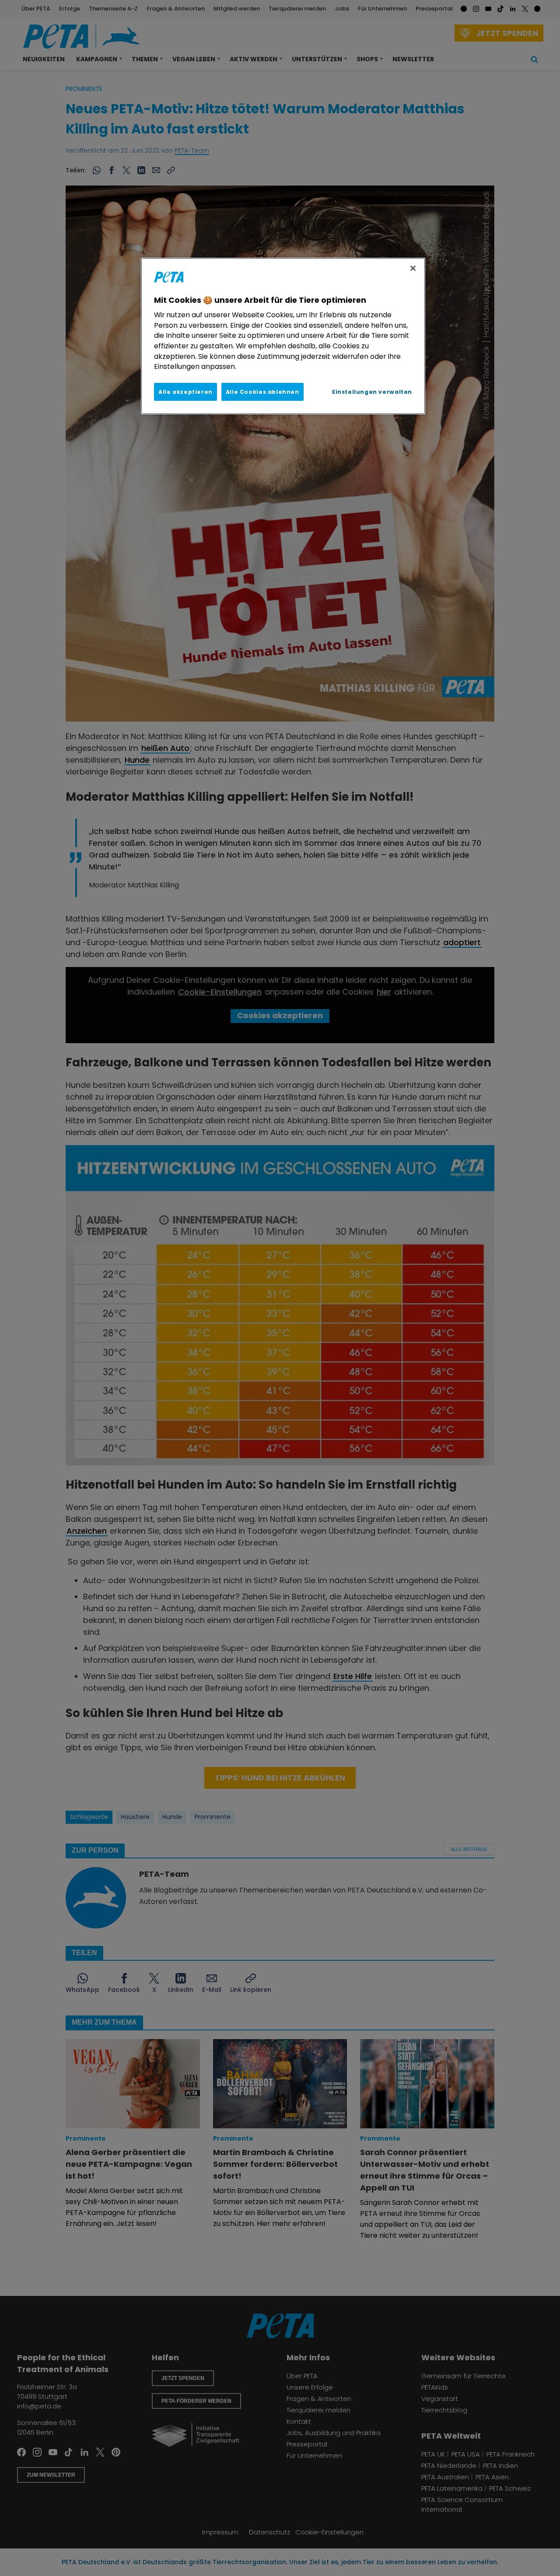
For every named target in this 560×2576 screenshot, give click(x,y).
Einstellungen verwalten (372, 392)
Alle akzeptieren (185, 392)
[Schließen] (413, 268)
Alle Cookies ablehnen (262, 392)
